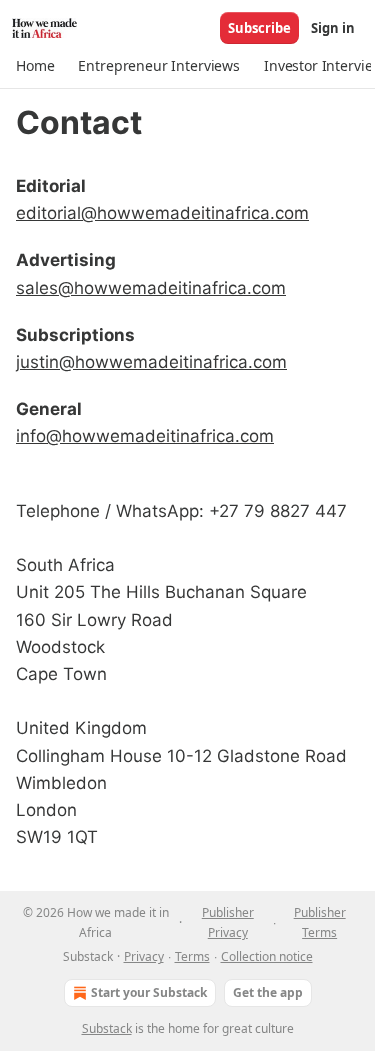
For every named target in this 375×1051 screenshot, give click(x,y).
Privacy (144, 956)
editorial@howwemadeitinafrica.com (162, 213)
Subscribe (259, 28)
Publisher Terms (320, 922)
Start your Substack (149, 992)
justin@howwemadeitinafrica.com (151, 362)
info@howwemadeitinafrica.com (145, 436)
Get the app (268, 992)
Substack (107, 1028)
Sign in (333, 28)
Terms (192, 956)
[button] (35, 66)
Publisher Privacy (228, 922)
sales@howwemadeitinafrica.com (151, 288)
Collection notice (267, 956)
